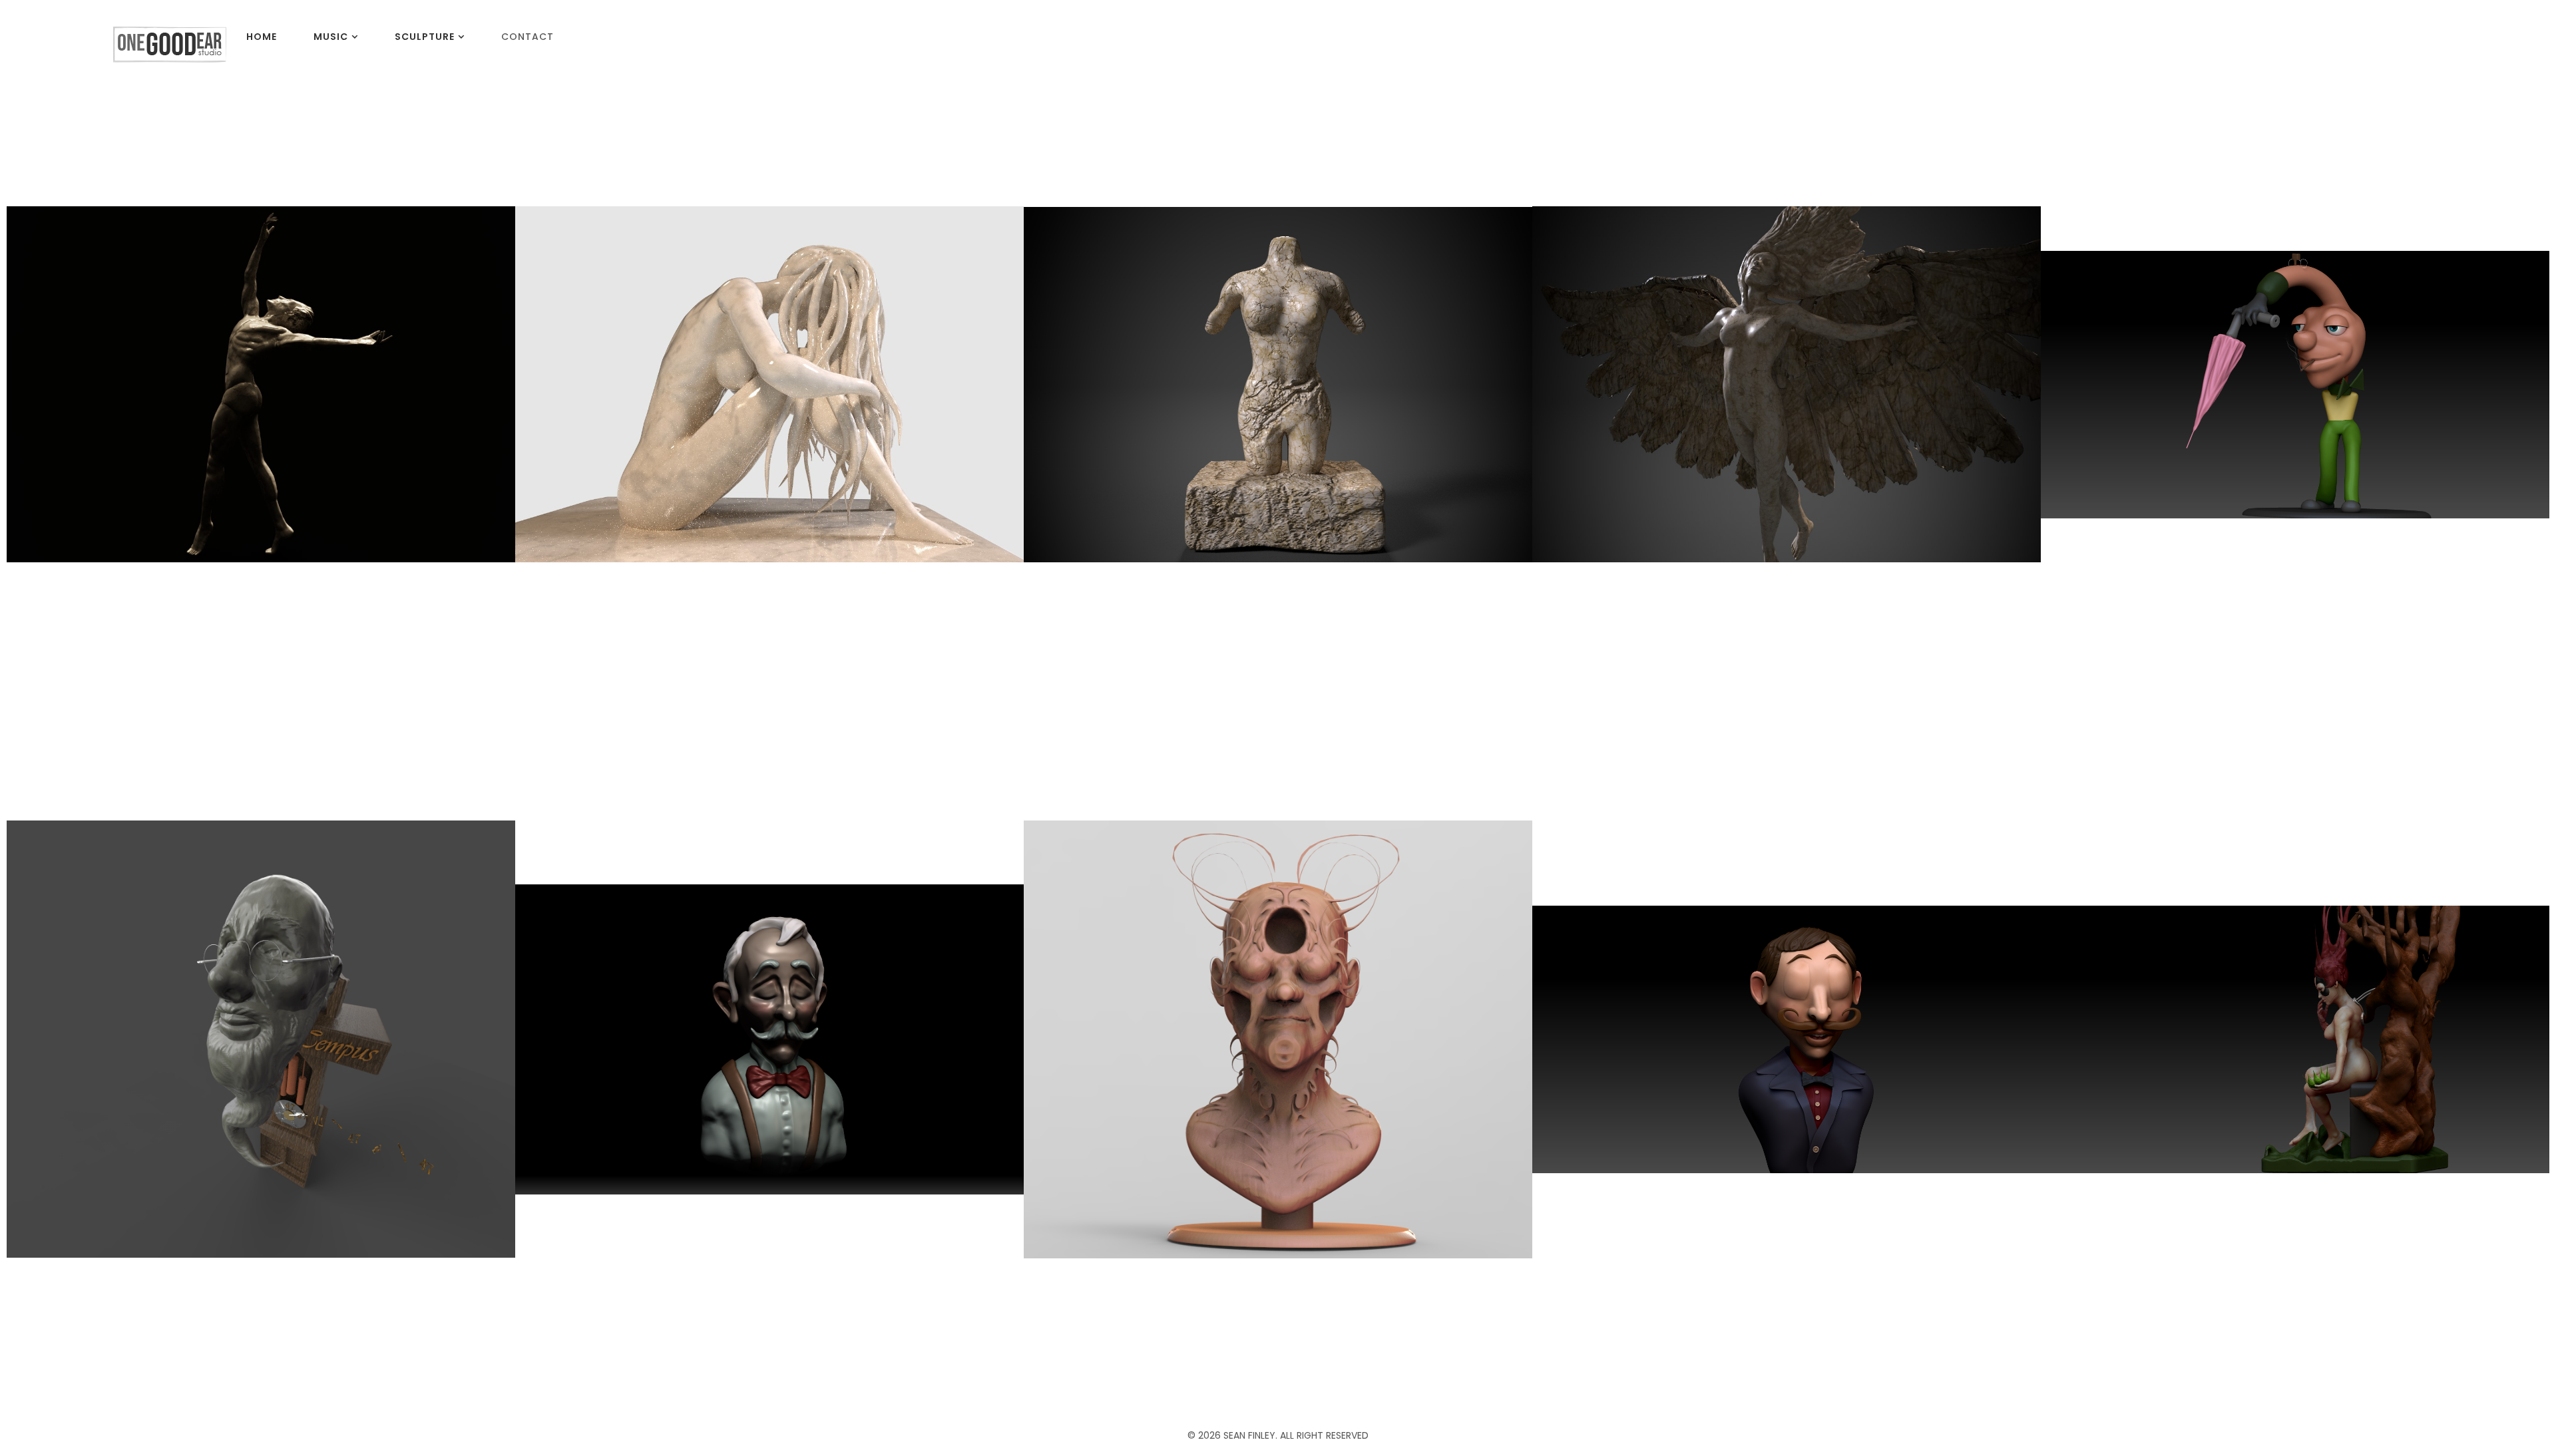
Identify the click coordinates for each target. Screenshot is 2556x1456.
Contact (528, 37)
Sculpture (425, 37)
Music (331, 37)
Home (262, 37)
